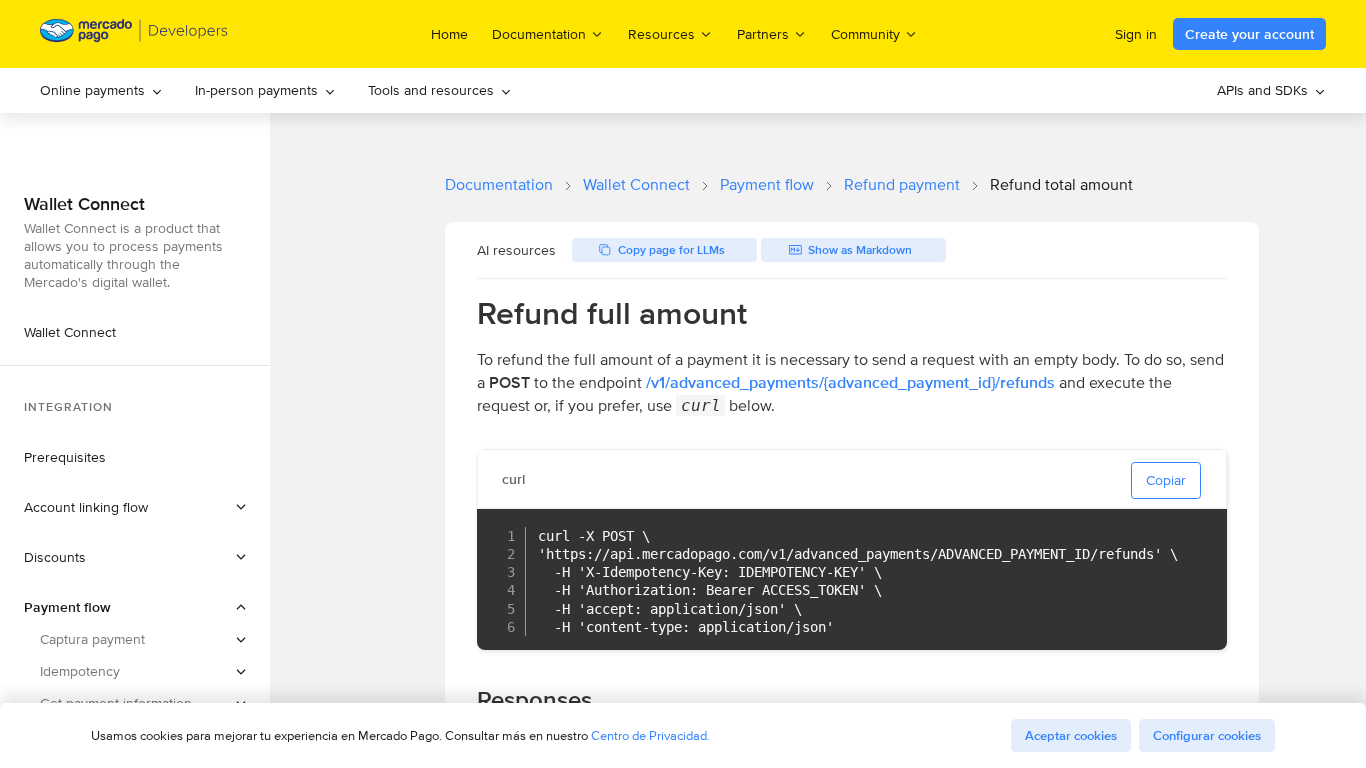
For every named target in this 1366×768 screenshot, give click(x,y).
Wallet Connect (636, 184)
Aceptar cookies (1071, 735)
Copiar (1166, 480)
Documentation (499, 184)
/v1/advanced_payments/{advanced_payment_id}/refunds (850, 382)
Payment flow (767, 184)
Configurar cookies (1207, 735)
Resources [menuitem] (661, 33)
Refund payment (902, 184)
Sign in (1136, 34)
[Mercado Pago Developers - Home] (134, 34)
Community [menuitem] (865, 33)
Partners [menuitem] (763, 33)
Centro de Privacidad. (650, 735)
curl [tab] (513, 479)
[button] (135, 507)
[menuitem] (101, 90)
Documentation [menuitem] (539, 33)
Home (449, 34)
